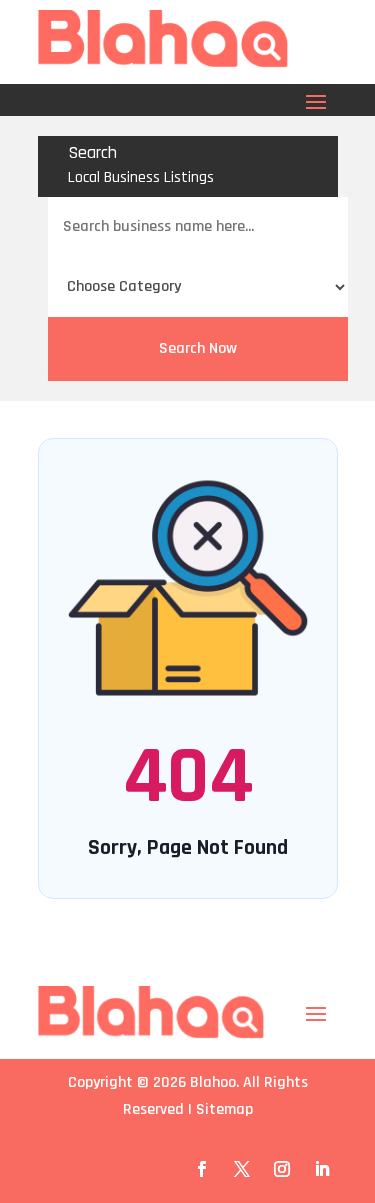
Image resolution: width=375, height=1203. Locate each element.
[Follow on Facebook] (202, 1169)
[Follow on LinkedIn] (322, 1169)
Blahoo (213, 1082)
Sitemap (224, 1109)
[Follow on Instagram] (282, 1169)
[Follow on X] (242, 1169)
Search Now (198, 348)
